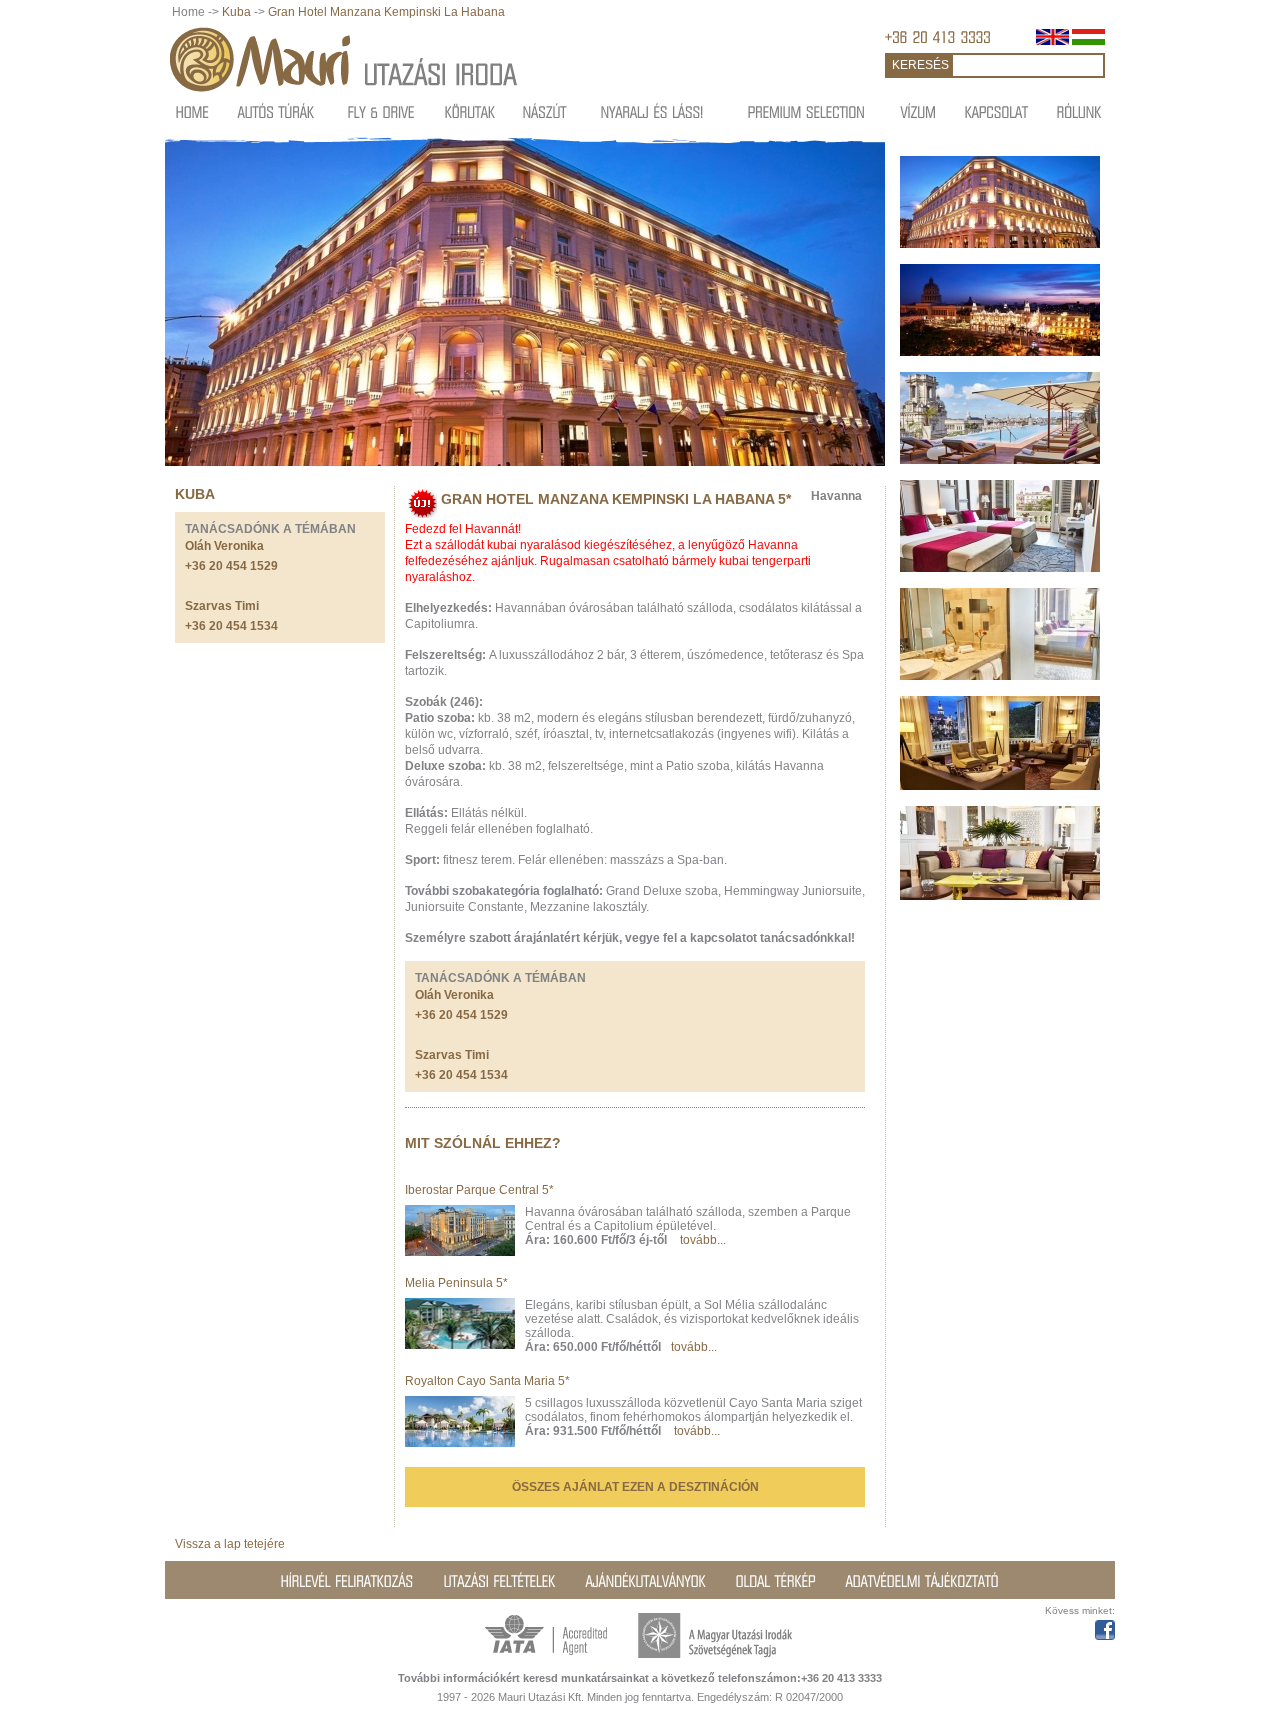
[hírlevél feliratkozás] (347, 1581)
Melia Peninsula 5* (456, 1283)
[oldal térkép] (776, 1581)
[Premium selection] (807, 111)
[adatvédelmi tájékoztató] (922, 1581)
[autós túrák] (276, 111)
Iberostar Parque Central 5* (479, 1190)
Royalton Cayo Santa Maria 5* (487, 1381)
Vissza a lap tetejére (230, 1544)
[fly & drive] (381, 111)
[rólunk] (1079, 111)
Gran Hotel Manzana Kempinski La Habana (386, 12)
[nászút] (545, 111)
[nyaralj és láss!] (652, 111)
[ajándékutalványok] (646, 1581)
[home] (192, 111)
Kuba (236, 12)
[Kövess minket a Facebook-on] (1105, 1627)
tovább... (703, 1240)
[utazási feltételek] (500, 1581)
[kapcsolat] (997, 111)
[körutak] (470, 111)
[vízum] (919, 111)
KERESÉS (920, 65)
